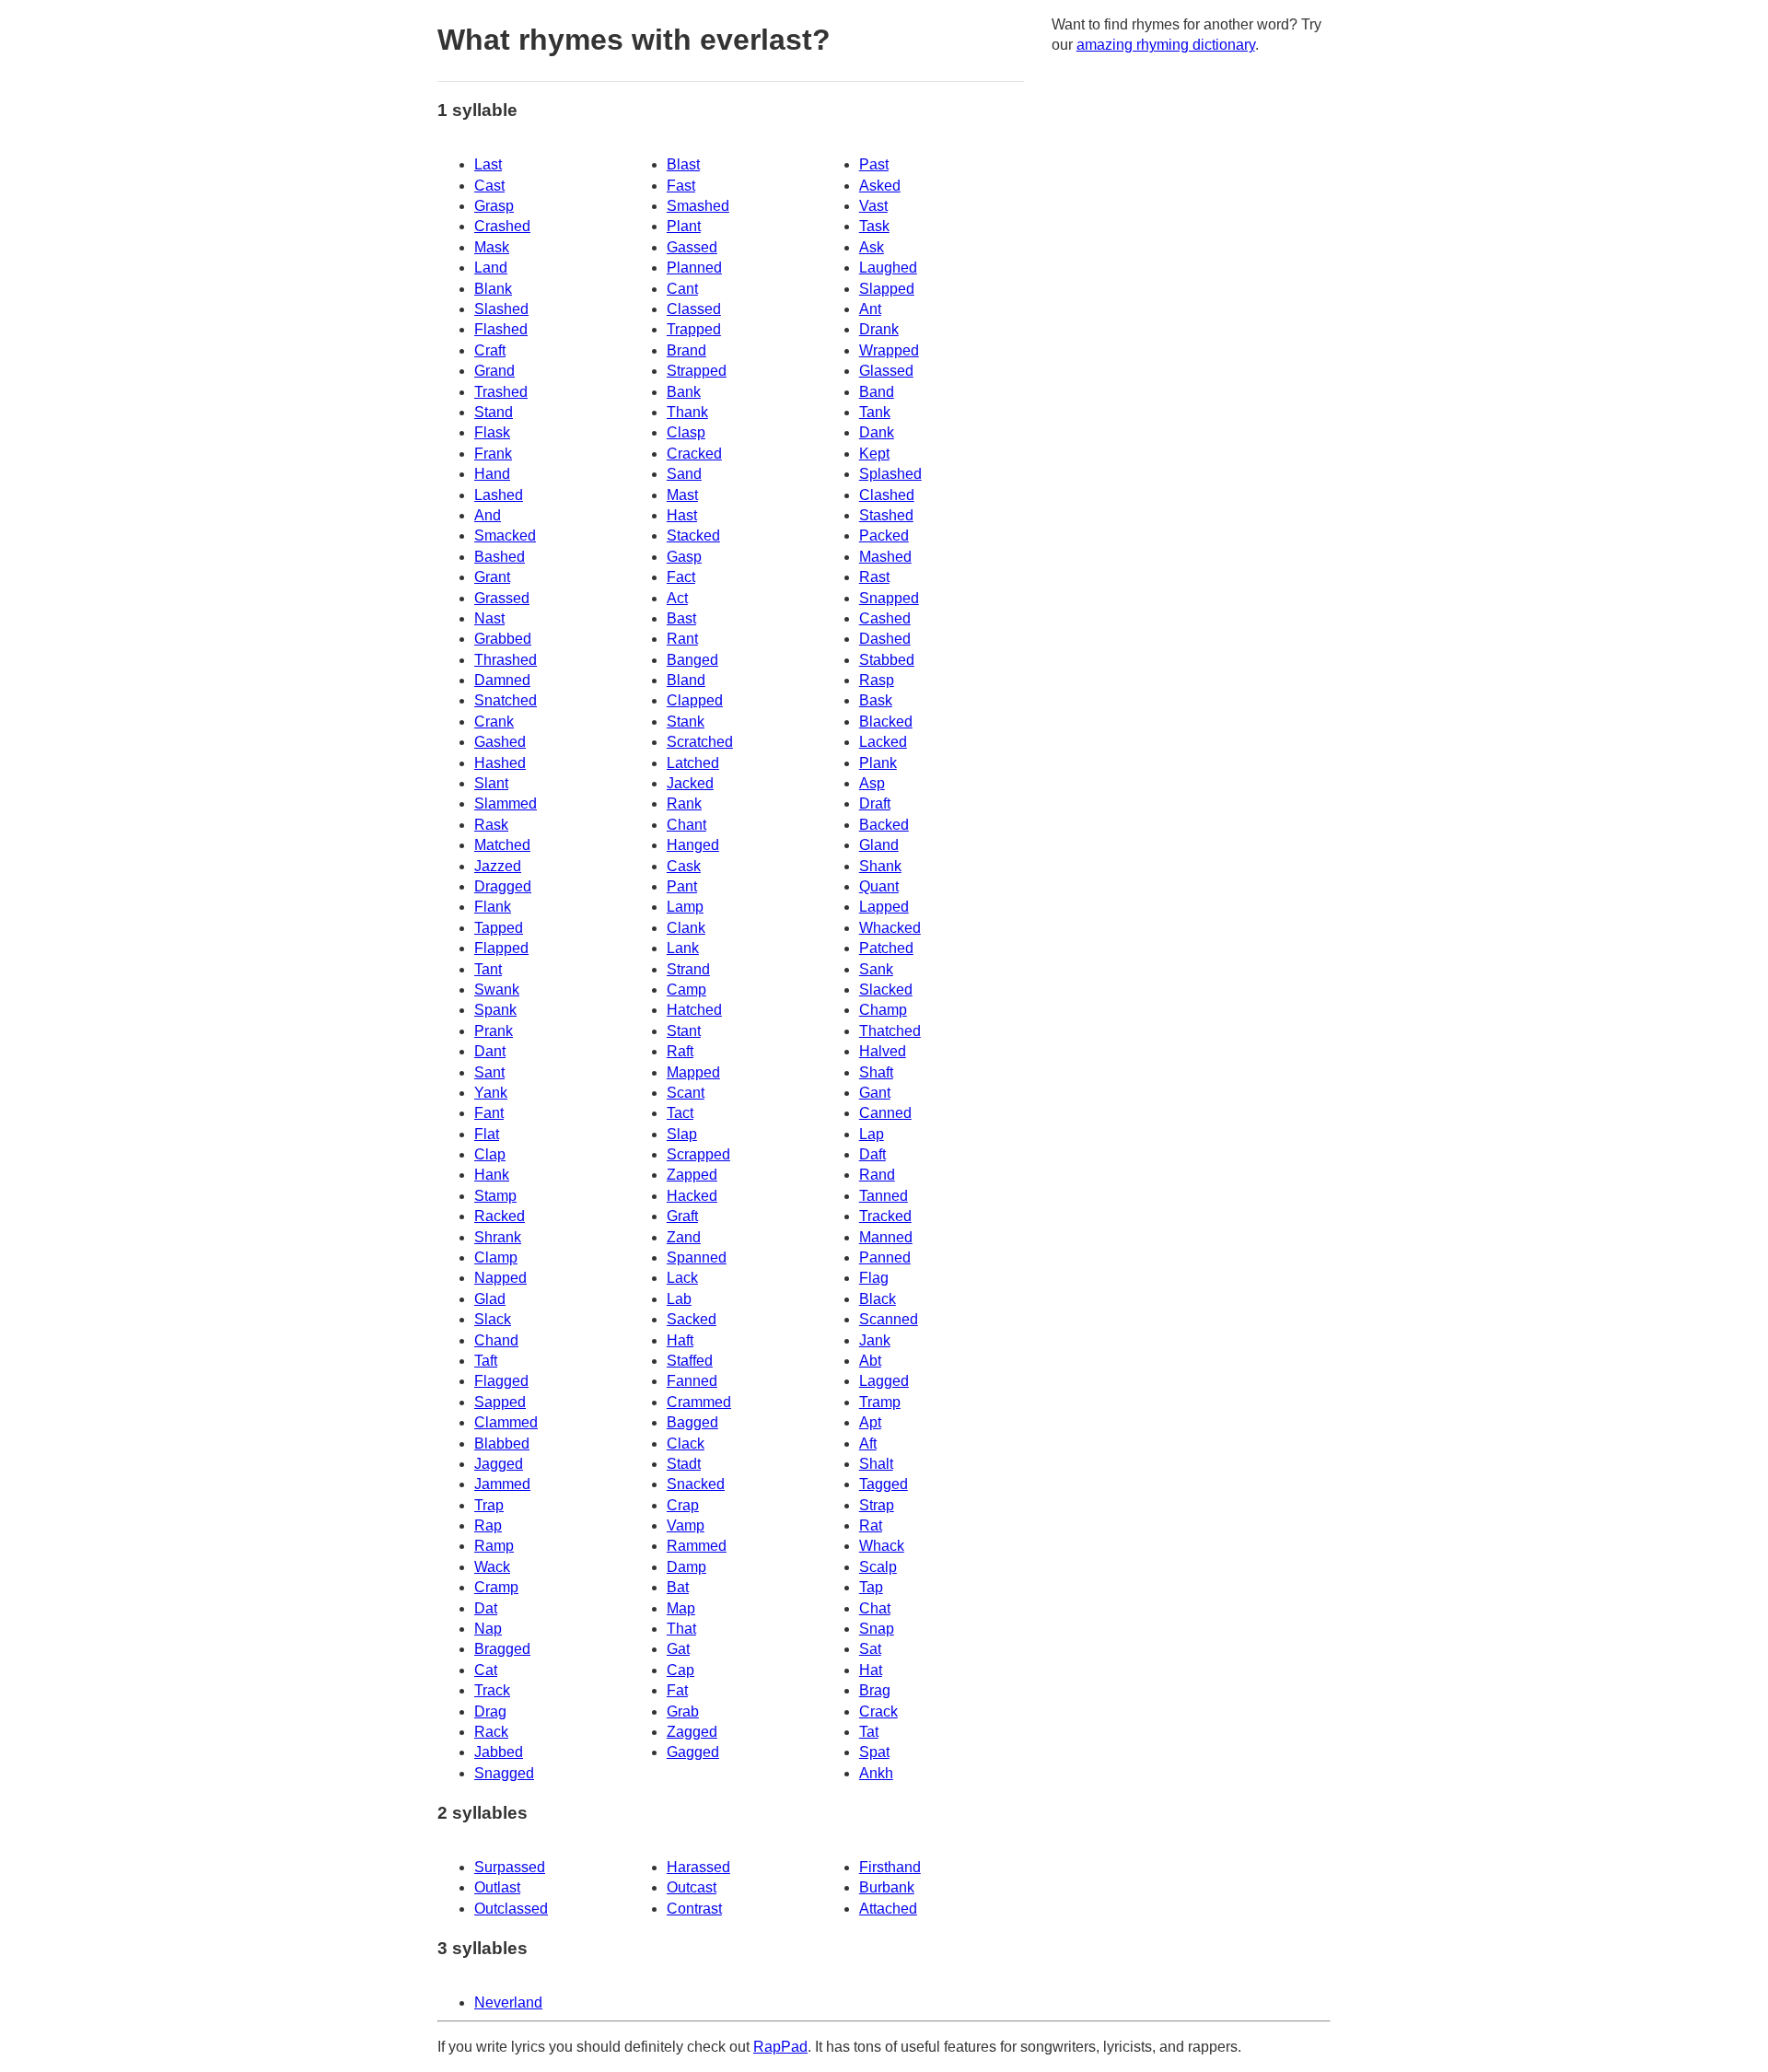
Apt (870, 1422)
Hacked (692, 1196)
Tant (488, 969)
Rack (491, 1732)
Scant (686, 1093)
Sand (684, 474)
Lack (682, 1278)
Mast (682, 495)
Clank (686, 928)
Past (874, 164)
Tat (869, 1732)
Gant (875, 1093)
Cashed (885, 618)
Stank (686, 722)
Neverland (508, 2002)
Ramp (494, 1546)
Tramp (880, 1402)
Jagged (499, 1464)
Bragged (502, 1649)
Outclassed (511, 1909)
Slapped (887, 289)
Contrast (694, 1909)
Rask (491, 825)
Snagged (504, 1773)
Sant (489, 1072)
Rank (684, 803)
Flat (487, 1134)
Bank (684, 392)
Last (488, 164)
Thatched (890, 1031)
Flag (874, 1278)
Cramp (496, 1587)
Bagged (692, 1422)
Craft (490, 350)
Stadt (684, 1464)
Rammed (697, 1546)
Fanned (692, 1381)
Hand (492, 474)
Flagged (501, 1381)
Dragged (503, 886)
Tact (680, 1113)
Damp (686, 1567)
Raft (680, 1051)
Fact (681, 577)
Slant (491, 783)
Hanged (693, 845)
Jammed (502, 1484)
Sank (876, 969)
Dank (877, 432)
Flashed (501, 329)
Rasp (877, 680)
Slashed (501, 309)
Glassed (886, 371)
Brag (875, 1690)
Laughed (888, 268)
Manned (886, 1237)
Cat (486, 1670)
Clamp (496, 1257)
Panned (885, 1257)
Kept (874, 454)
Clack (686, 1443)
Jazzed (498, 866)
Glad (490, 1299)
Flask (492, 432)
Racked (500, 1216)
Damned (502, 680)
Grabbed (503, 639)
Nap (488, 1629)
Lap (872, 1134)
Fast (681, 186)
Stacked (693, 535)
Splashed (890, 474)
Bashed (500, 557)
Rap (488, 1525)
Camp (686, 989)
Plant (684, 226)
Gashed (500, 742)
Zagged (692, 1732)
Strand (688, 969)
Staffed (690, 1361)
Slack (493, 1319)
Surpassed (510, 1867)
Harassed (698, 1867)
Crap (683, 1505)
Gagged (693, 1752)
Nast (489, 618)
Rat (871, 1525)
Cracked (694, 454)
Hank (492, 1175)
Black (878, 1299)
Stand (494, 412)
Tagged (884, 1484)
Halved (883, 1051)
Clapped (695, 700)
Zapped (692, 1175)
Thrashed (506, 660)
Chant (686, 825)
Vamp (686, 1525)
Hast (682, 515)
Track (492, 1690)
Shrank (498, 1237)
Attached (888, 1909)
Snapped (889, 598)
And (488, 515)
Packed (884, 535)
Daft (872, 1154)
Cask (684, 866)
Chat (875, 1608)
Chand (496, 1340)
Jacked (690, 783)
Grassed (502, 598)
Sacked (692, 1319)
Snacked (696, 1484)
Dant (490, 1051)
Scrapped (698, 1154)
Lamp (685, 907)
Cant (682, 289)
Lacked (883, 742)
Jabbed (499, 1752)
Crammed (699, 1402)
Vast (873, 206)
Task (874, 226)
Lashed (499, 495)
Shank (880, 866)
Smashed (698, 206)
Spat (874, 1752)
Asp (872, 783)
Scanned (889, 1319)
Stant (684, 1031)
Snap (877, 1629)
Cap (680, 1670)
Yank (491, 1093)
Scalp (878, 1567)
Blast (683, 164)
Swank (497, 989)
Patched (886, 948)
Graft (682, 1216)
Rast (874, 577)
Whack (882, 1546)
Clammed (506, 1422)
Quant (879, 886)
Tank (875, 412)
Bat (678, 1587)
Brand (686, 350)
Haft (680, 1340)
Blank (493, 289)
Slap (682, 1134)
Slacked (886, 989)
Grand (494, 371)
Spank (495, 1010)
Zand (684, 1237)
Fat (677, 1690)
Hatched (694, 1010)
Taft (486, 1361)
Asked (880, 186)
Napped (500, 1278)
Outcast (692, 1887)
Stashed (886, 515)
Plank (878, 763)
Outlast (497, 1887)
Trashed (501, 392)
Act (677, 598)
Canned (885, 1113)
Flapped (501, 948)
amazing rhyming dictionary (1166, 45)
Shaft (876, 1072)
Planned (694, 268)
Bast (681, 618)
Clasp (686, 432)
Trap (489, 1505)
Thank (687, 412)
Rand (877, 1175)
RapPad (780, 2047)
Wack (492, 1567)
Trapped (694, 329)
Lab (679, 1299)
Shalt (876, 1464)
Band (877, 392)
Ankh (876, 1773)
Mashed (885, 557)
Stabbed (887, 660)
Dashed (885, 639)
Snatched (506, 700)
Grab (683, 1711)
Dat (486, 1608)
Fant (489, 1113)
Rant (682, 639)
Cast (489, 186)
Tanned (884, 1196)
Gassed (692, 247)
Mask (492, 247)
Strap (877, 1505)
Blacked (886, 722)
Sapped (500, 1402)
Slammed (506, 803)
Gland (879, 845)
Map (681, 1608)
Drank (879, 329)
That (681, 1629)
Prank (494, 1031)
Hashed (500, 763)
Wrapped (889, 350)
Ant (870, 309)
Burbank (887, 1887)
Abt (870, 1361)
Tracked (885, 1216)
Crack (878, 1711)
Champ (883, 1010)
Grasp (494, 206)
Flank (493, 907)
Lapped (884, 907)
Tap (871, 1587)
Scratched (700, 742)
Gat (678, 1649)
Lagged (884, 1381)
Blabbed (502, 1443)
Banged (692, 660)
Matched (502, 845)
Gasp (684, 557)
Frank (493, 454)
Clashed (887, 495)
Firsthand (890, 1867)
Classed (694, 309)
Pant (682, 886)
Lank (683, 948)
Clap (490, 1154)
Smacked (505, 535)
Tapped (499, 928)
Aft (868, 1443)
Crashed (502, 226)
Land (491, 268)
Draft (875, 803)
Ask (872, 247)
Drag (490, 1711)
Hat (871, 1670)
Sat (870, 1649)
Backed (884, 825)
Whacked (890, 928)
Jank (875, 1340)
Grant (492, 577)
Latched (693, 763)
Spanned (697, 1257)
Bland (686, 680)
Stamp (495, 1196)
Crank (494, 722)
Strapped (697, 371)
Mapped (693, 1072)
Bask (876, 700)
